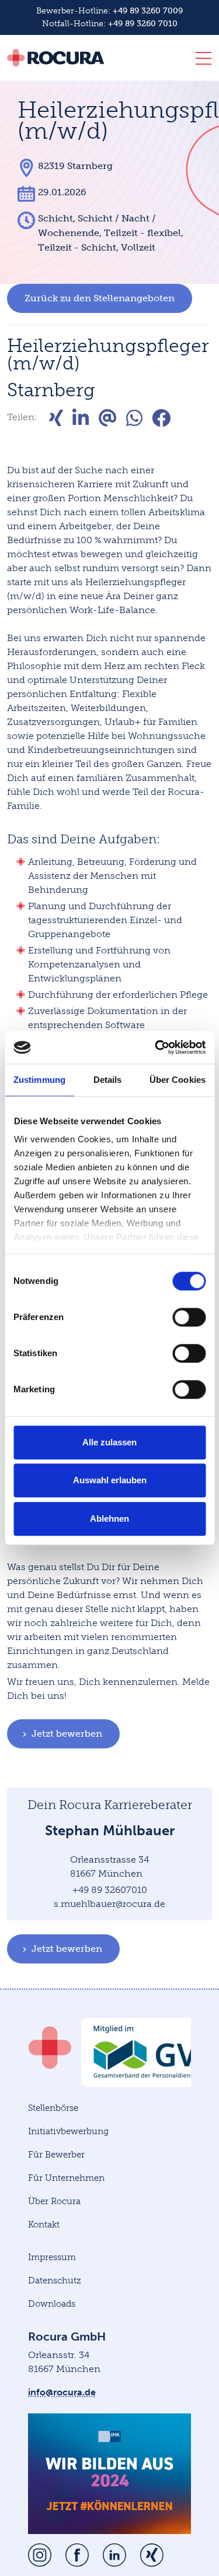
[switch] (189, 1317)
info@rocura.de (62, 2392)
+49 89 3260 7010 (143, 24)
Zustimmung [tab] (39, 1080)
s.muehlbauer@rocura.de (109, 1904)
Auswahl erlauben (110, 1480)
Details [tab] (108, 1080)
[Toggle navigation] (200, 61)
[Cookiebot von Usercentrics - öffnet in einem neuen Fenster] (156, 1047)
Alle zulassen (109, 1442)
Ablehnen (109, 1518)
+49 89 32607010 (110, 1890)
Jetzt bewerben (67, 1734)
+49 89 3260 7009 (148, 11)
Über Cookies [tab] (178, 1080)
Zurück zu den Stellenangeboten (100, 298)
